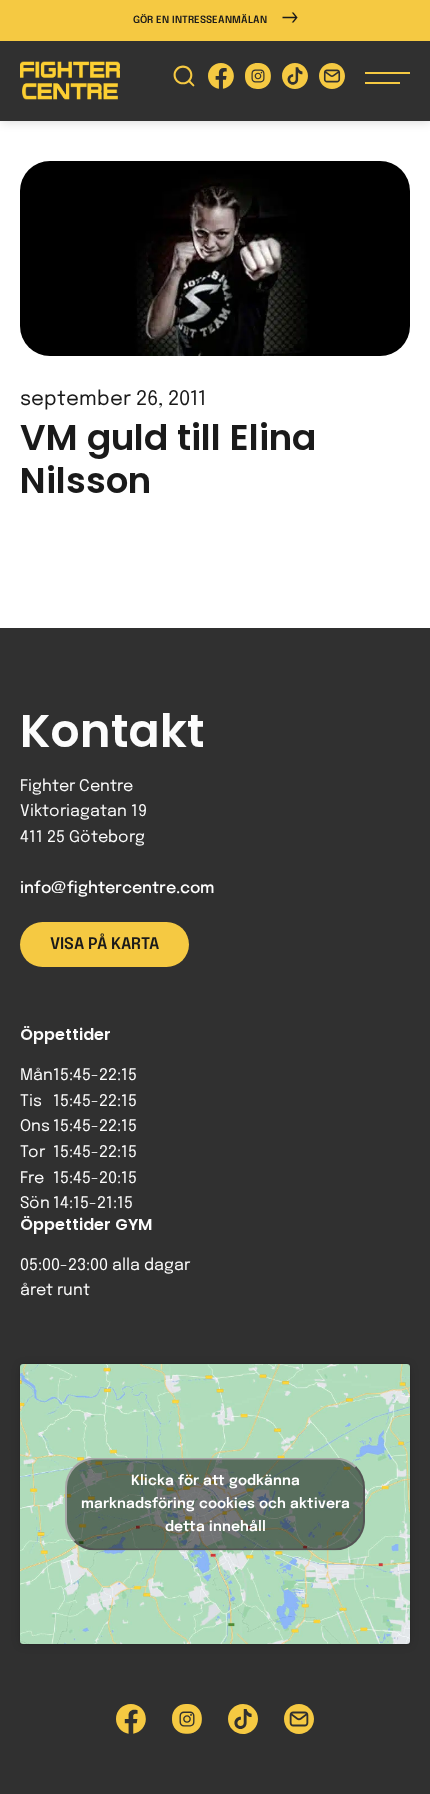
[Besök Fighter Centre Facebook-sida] (221, 80)
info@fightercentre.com (117, 888)
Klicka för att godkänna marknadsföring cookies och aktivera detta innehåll (215, 1504)
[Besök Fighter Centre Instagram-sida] (258, 80)
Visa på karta (104, 944)
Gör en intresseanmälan (200, 20)
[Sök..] (184, 80)
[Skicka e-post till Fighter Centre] (332, 80)
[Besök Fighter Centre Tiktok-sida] (295, 80)
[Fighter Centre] (70, 80)
